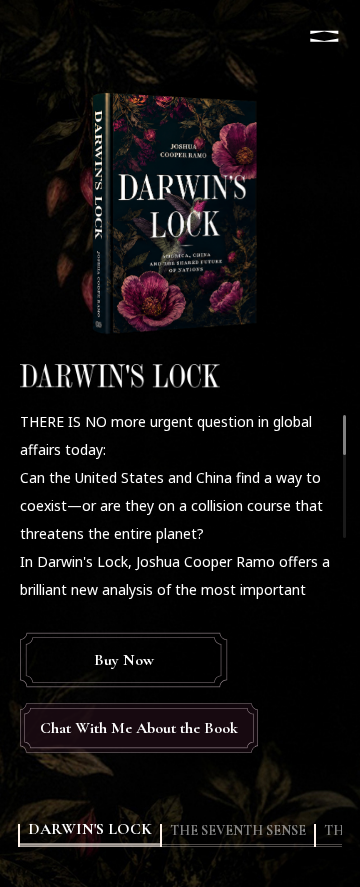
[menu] (324, 36)
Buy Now (124, 660)
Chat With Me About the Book (139, 728)
